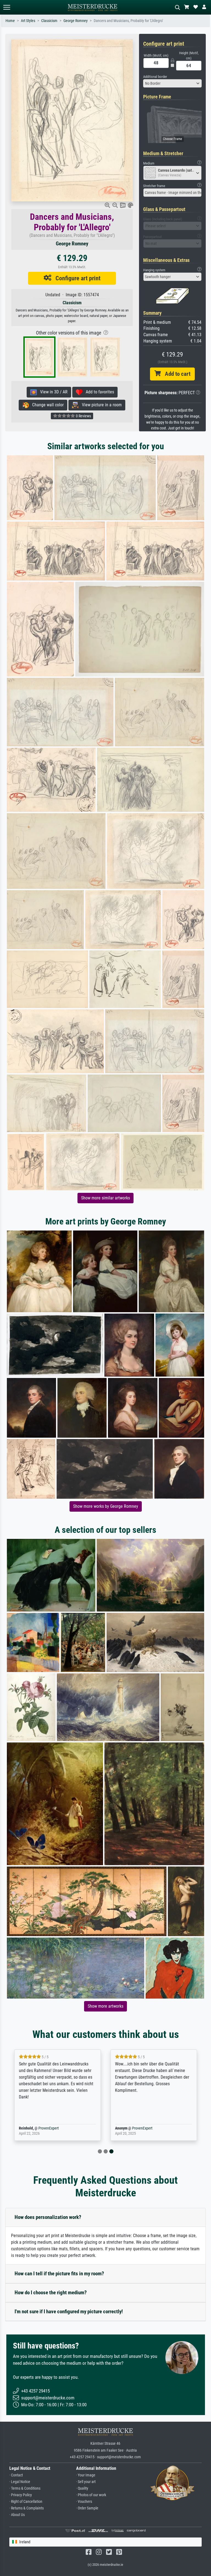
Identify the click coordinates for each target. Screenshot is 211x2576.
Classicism (49, 21)
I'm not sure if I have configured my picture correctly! (69, 2311)
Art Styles (28, 21)
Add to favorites (98, 392)
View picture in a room (100, 405)
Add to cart (176, 374)
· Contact (16, 2475)
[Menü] (7, 7)
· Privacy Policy (21, 2495)
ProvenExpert (49, 2128)
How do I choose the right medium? (51, 2293)
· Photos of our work (91, 2495)
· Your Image (86, 2475)
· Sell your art (86, 2482)
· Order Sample (87, 2508)
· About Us (17, 2515)
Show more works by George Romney (106, 1506)
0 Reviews (83, 416)
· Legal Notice (20, 2482)
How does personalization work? (48, 2217)
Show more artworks (105, 2006)
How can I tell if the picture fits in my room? (59, 2274)
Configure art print (76, 278)
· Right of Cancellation (26, 2502)
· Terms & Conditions (25, 2488)
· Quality (82, 2488)
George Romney (76, 21)
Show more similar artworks (105, 1198)
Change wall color (46, 405)
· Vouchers (84, 2502)
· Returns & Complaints (27, 2508)
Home (10, 21)
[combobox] (173, 83)
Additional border (155, 77)
